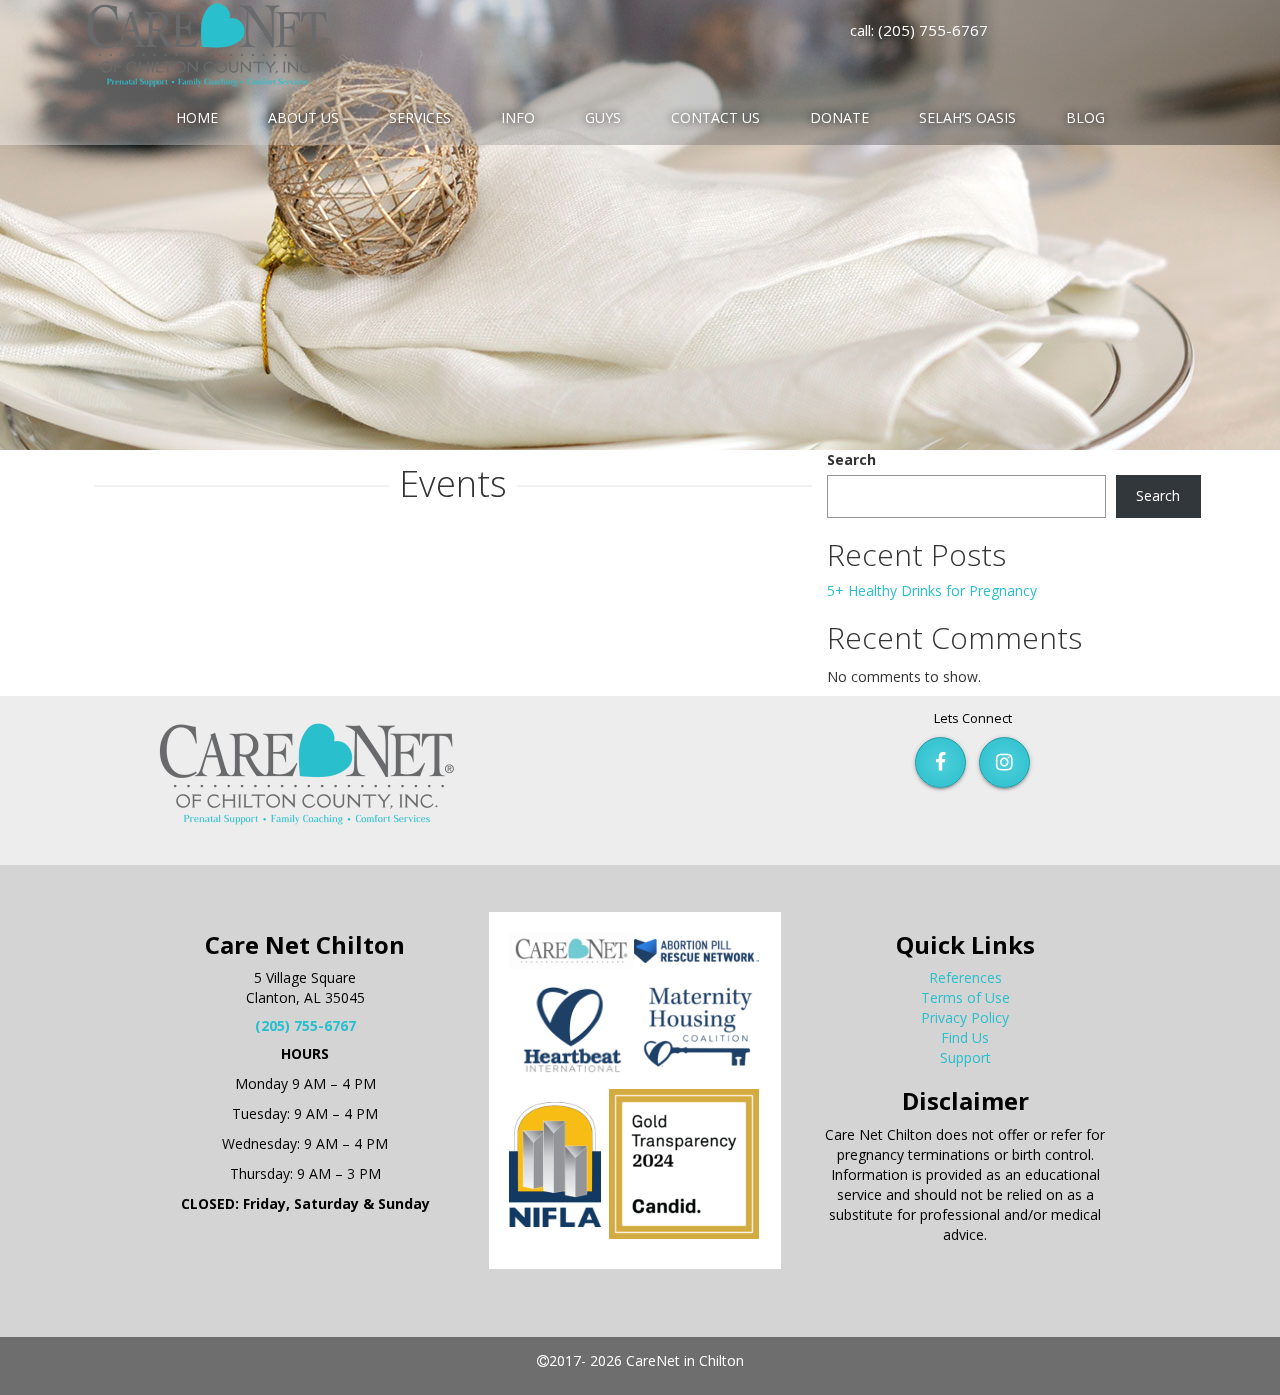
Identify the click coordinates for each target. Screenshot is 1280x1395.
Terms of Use (965, 997)
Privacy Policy (965, 1017)
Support (965, 1057)
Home (197, 117)
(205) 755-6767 (305, 1025)
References (965, 977)
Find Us (965, 1037)
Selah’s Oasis (967, 117)
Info (518, 117)
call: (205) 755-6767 (919, 30)
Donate (839, 117)
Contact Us (715, 117)
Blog (1085, 117)
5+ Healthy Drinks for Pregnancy (932, 590)
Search (851, 459)
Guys (603, 117)
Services (420, 117)
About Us (303, 117)
